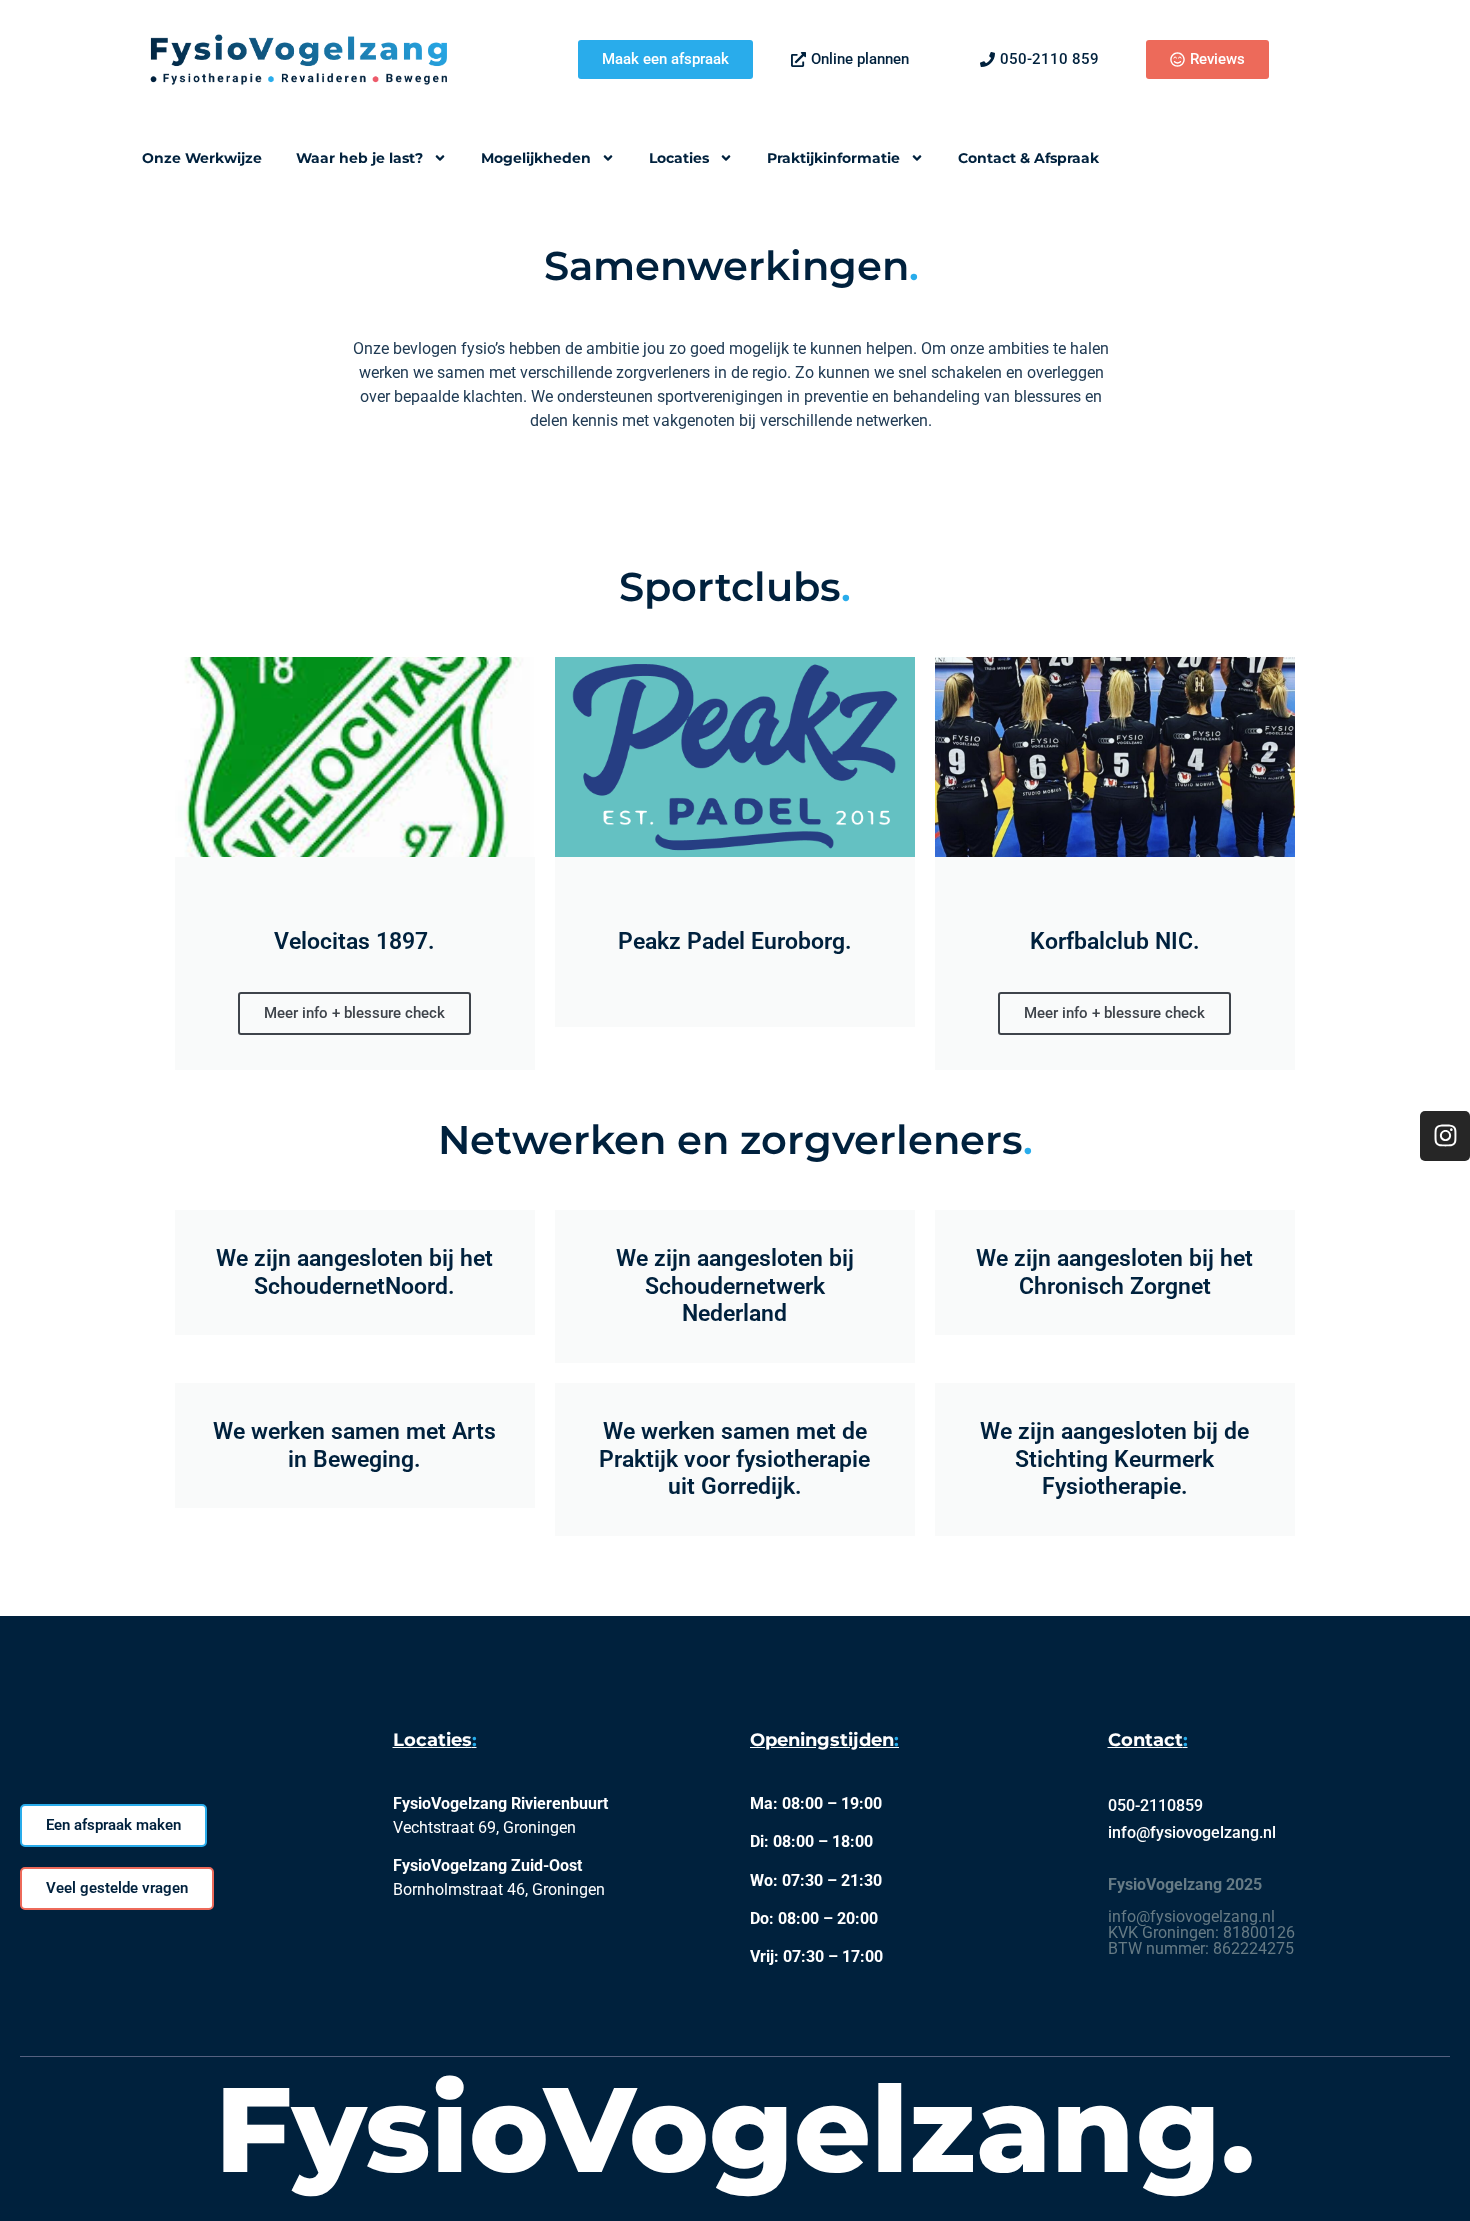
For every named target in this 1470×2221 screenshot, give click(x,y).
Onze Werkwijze (202, 158)
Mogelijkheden (536, 158)
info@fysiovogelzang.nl (1192, 1832)
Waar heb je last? (359, 158)
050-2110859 (1155, 1805)
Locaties (679, 158)
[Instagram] (1445, 1136)
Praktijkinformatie (833, 158)
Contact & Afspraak (1028, 158)
